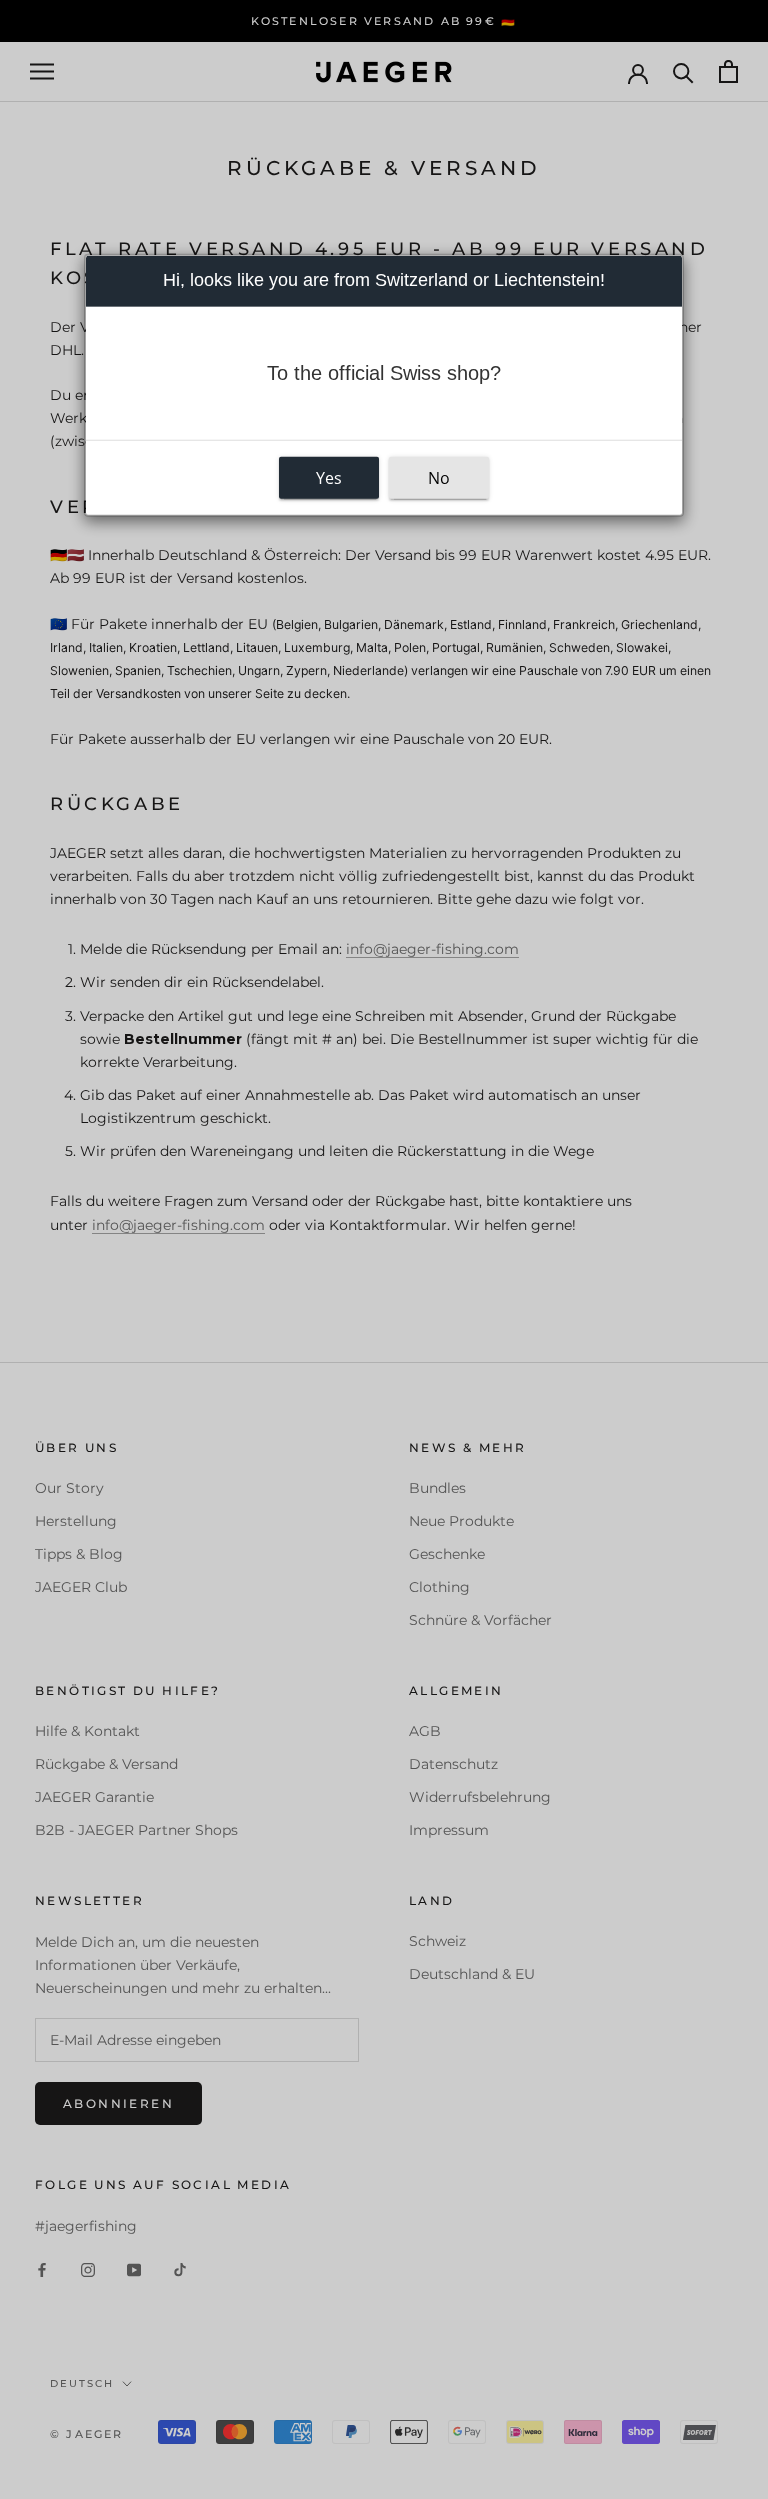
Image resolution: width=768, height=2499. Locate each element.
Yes (329, 477)
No (439, 477)
